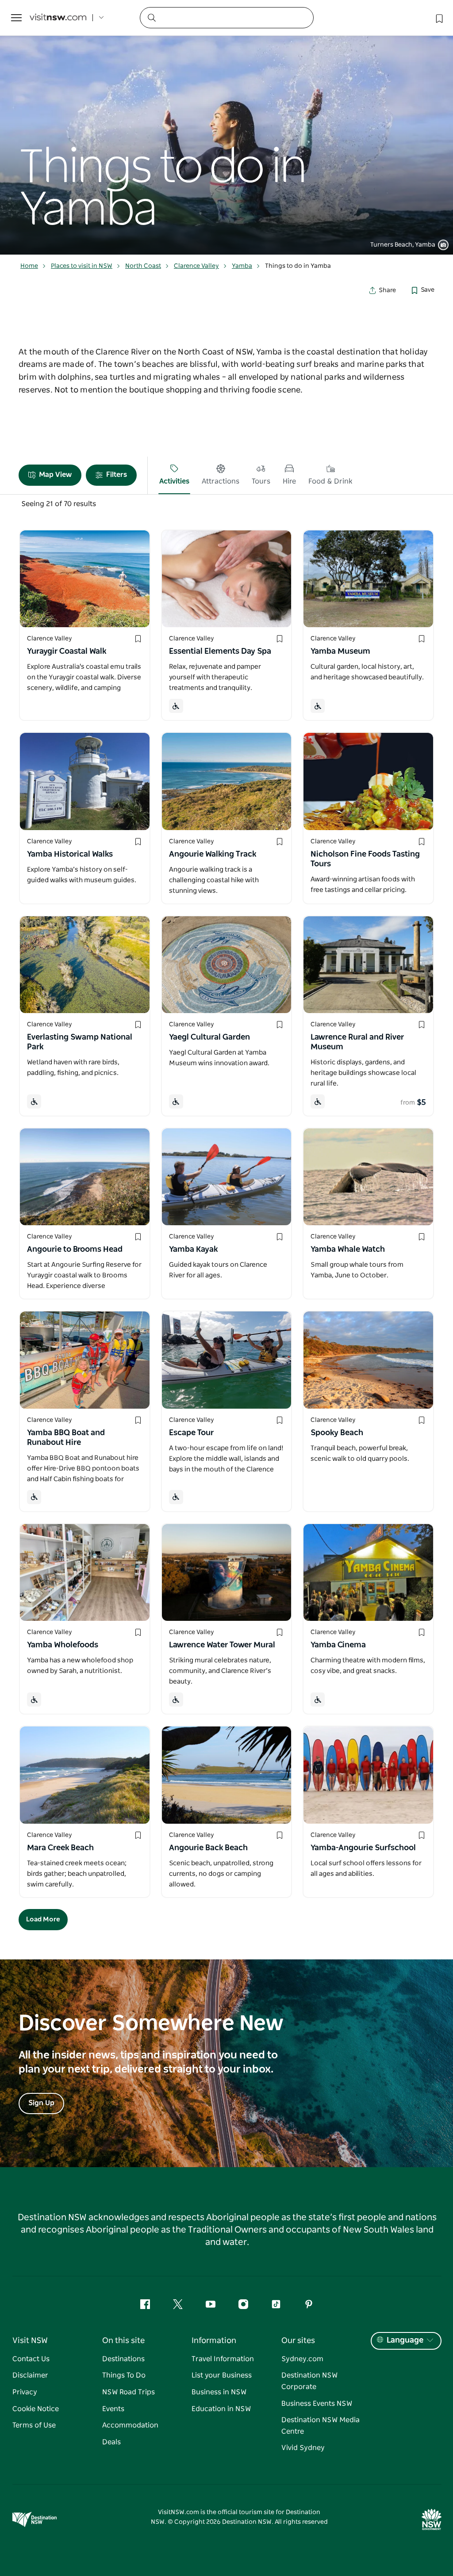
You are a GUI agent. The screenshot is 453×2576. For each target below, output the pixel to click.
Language (405, 2340)
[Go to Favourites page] (438, 18)
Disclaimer (30, 2375)
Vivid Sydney (303, 2448)
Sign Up (41, 2103)
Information (214, 2341)
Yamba (242, 266)
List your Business (222, 2375)
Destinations (123, 2359)
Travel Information (223, 2359)
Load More (43, 1919)
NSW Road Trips (129, 2392)
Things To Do (124, 2375)
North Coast (143, 266)
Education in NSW (221, 2409)
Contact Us (31, 2359)
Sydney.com (302, 2359)
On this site (123, 2341)
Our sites (298, 2341)
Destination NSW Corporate (309, 2381)
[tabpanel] (226, 127)
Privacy (25, 2392)
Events (113, 2409)
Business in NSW (219, 2392)
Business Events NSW (317, 2404)
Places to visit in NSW (82, 266)
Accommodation (130, 2425)
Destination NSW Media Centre (321, 2426)
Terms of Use (34, 2425)
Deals (111, 2442)
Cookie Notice (36, 2409)
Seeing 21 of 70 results (59, 504)
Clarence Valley (196, 266)
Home (29, 266)
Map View (55, 475)
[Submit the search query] (151, 17)
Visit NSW (30, 2341)
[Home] (58, 18)
